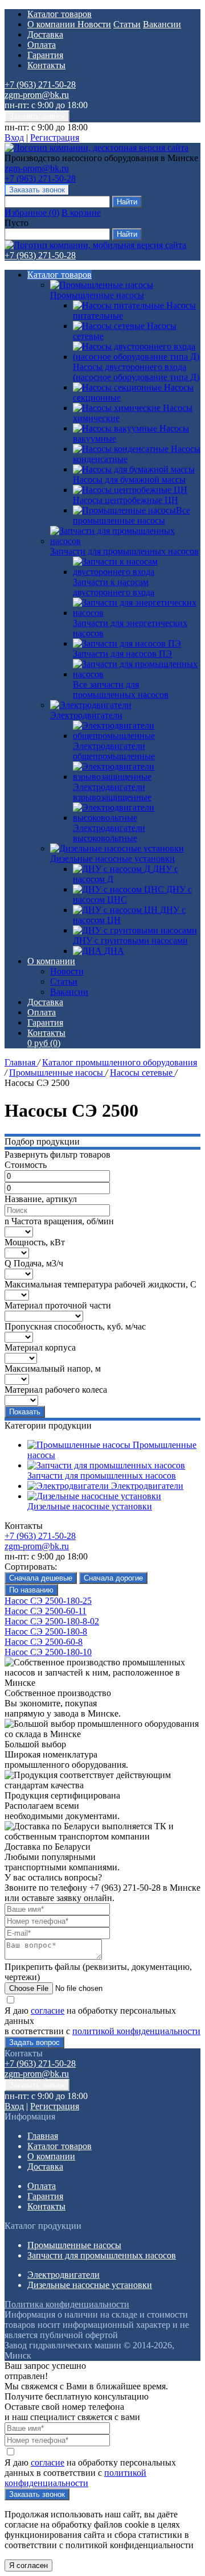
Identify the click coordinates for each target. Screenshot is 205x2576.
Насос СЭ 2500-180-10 (48, 1652)
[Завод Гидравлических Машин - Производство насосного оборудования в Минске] (97, 148)
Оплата (42, 45)
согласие (48, 2011)
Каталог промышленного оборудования (120, 1062)
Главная (21, 1062)
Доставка (45, 34)
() (32, 213)
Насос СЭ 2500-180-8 (46, 1631)
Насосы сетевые (142, 1073)
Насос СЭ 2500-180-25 (48, 1601)
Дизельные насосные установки (112, 859)
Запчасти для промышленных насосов (124, 551)
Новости (94, 24)
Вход (14, 137)
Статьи (127, 24)
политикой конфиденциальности (136, 2031)
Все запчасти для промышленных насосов (121, 690)
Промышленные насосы (97, 295)
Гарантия (45, 55)
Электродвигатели (86, 715)
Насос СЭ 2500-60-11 (46, 1611)
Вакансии (162, 24)
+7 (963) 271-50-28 (40, 85)
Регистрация (55, 137)
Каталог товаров (60, 14)
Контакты (46, 65)
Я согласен (28, 2565)
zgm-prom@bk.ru (37, 95)
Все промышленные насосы (132, 515)
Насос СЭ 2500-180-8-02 (52, 1621)
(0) (44, 1043)
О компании (52, 24)
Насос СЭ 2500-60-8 (44, 1642)
